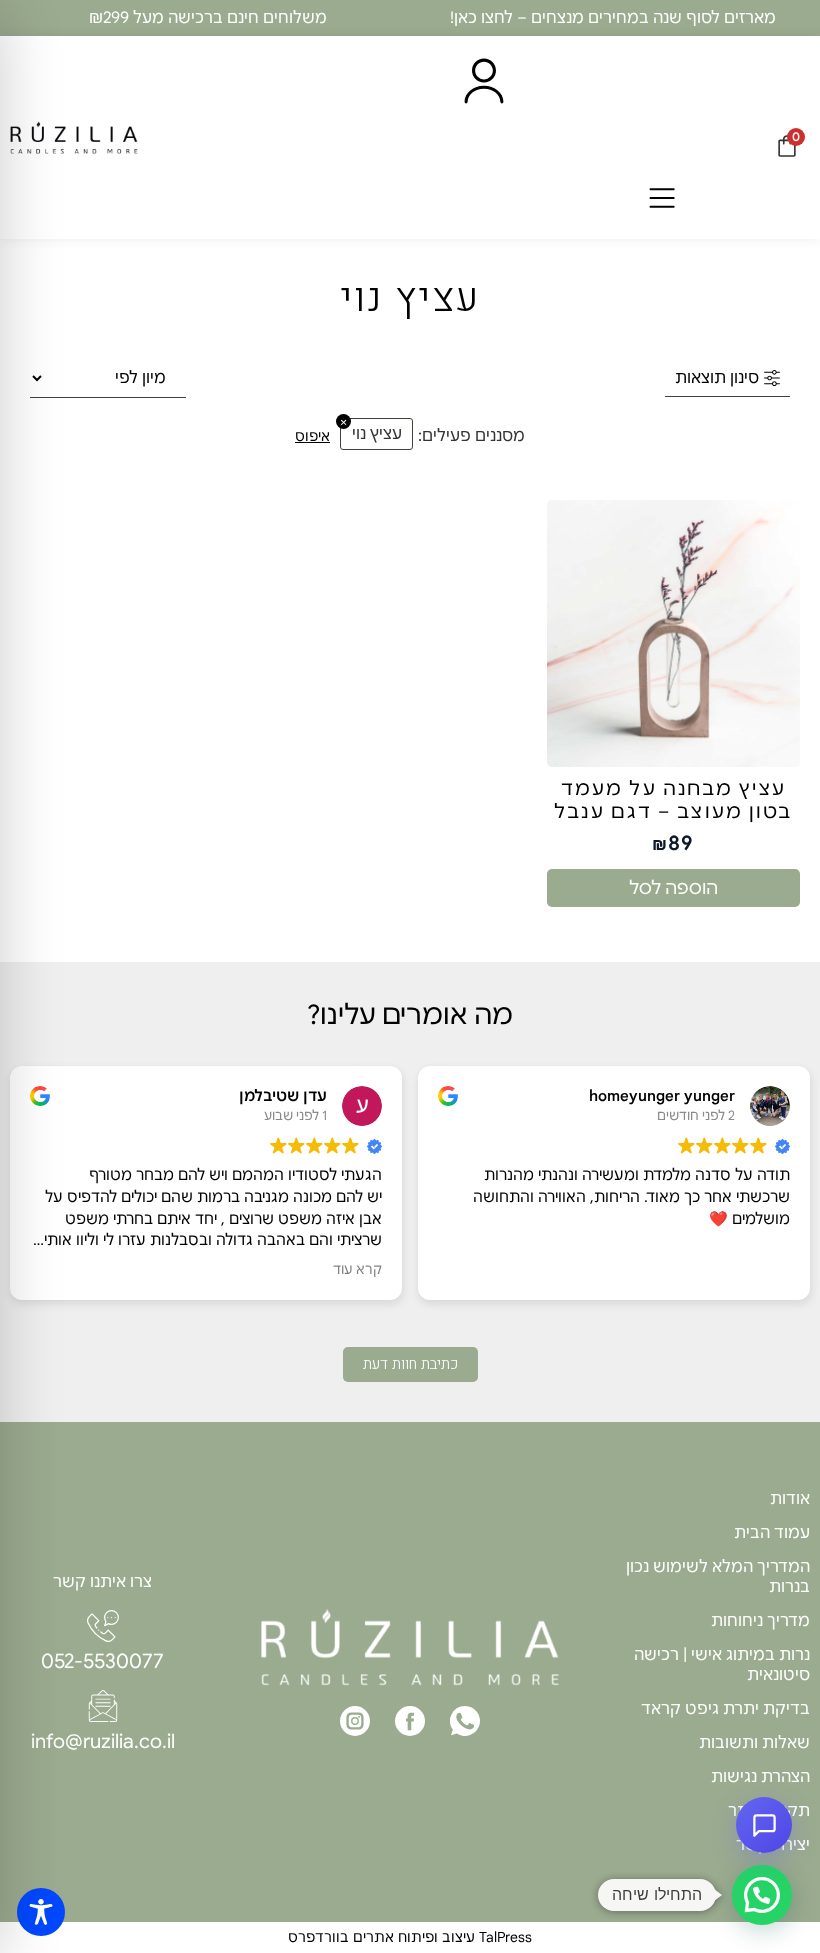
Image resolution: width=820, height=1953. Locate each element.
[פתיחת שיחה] (764, 1825)
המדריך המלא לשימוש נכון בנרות (718, 1577)
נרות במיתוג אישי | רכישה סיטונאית (722, 1665)
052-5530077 (102, 1661)
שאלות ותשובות (754, 1743)
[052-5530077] (103, 1626)
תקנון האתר (769, 1811)
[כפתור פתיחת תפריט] (662, 199)
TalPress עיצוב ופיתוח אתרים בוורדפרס (410, 1937)
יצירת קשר (773, 1845)
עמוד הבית (772, 1533)
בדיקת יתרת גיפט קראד (725, 1709)
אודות (790, 1499)
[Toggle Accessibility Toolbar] (41, 1912)
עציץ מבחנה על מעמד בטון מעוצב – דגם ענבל (673, 800)
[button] (762, 1895)
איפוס (312, 436)
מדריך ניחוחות (760, 1621)
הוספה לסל (673, 888)
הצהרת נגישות (760, 1777)
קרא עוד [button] (357, 1269)
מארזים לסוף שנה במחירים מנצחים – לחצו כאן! (613, 18)
